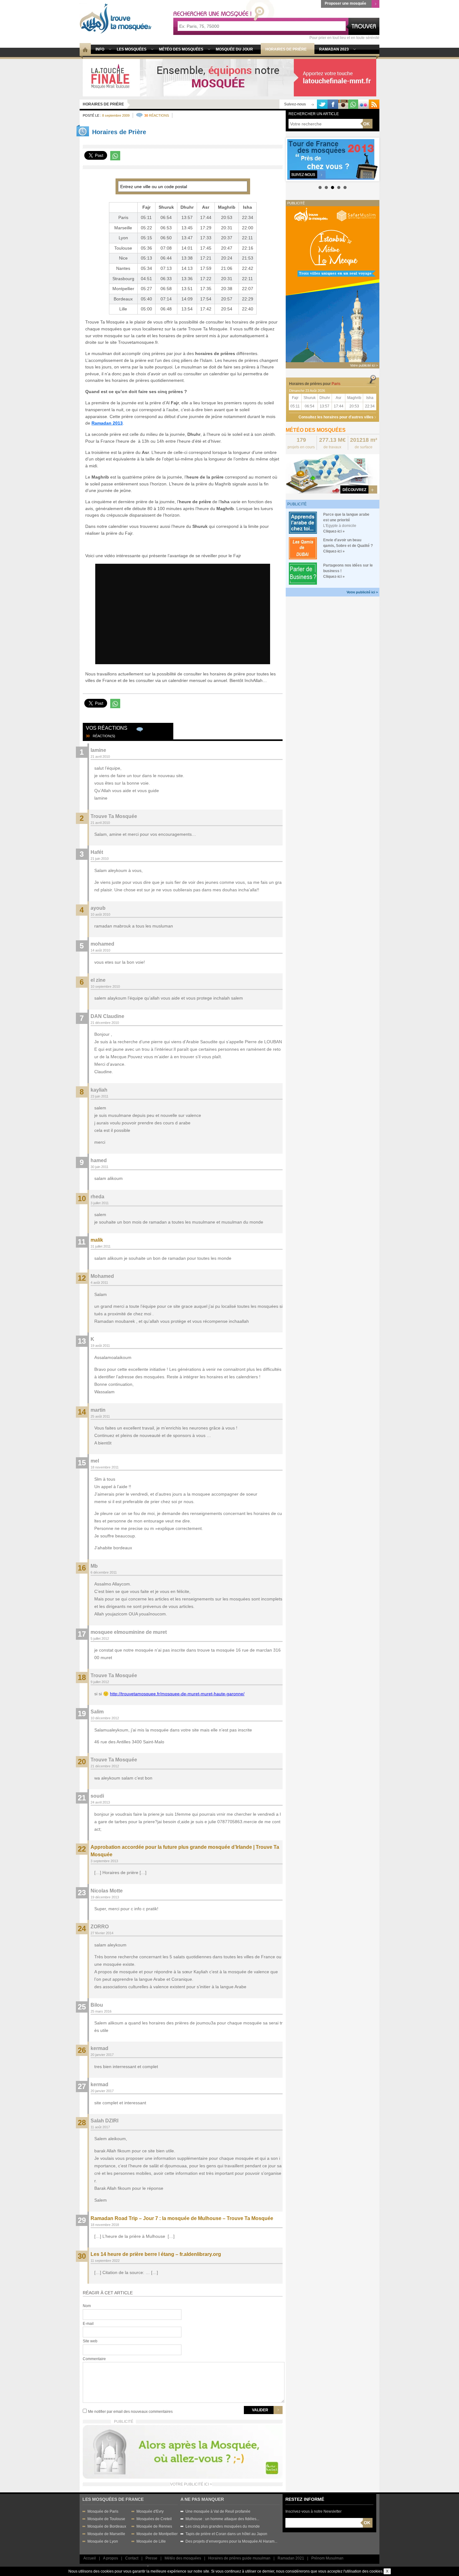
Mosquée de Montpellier (157, 2534)
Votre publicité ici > (362, 592)
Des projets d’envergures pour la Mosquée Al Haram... (231, 2541)
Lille (123, 309)
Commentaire (94, 2359)
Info (100, 49)
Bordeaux (123, 299)
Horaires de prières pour (315, 384)
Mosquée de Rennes (154, 2526)
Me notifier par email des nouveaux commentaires (130, 2412)
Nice (123, 258)
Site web (90, 2341)
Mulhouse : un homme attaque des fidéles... (222, 2519)
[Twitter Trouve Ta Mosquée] (322, 104)
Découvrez (354, 490)
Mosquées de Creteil (154, 2519)
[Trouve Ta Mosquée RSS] (374, 104)
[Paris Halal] (183, 2451)
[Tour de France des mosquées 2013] (333, 159)
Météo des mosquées (183, 2558)
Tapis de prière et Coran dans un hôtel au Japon (226, 2534)
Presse (151, 2558)
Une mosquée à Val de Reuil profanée (218, 2511)
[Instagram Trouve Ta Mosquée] (343, 104)
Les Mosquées (132, 49)
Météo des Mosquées (181, 49)
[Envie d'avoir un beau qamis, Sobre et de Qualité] (303, 548)
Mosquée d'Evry (150, 2511)
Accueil (90, 2558)
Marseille (123, 228)
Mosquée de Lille (151, 2541)
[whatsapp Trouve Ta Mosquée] (353, 104)
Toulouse (123, 248)
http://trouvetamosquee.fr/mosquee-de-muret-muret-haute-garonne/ (177, 1694)
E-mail (88, 2324)
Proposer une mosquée (345, 3)
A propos (111, 2558)
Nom (87, 2306)
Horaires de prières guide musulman (239, 2558)
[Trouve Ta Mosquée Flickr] (363, 104)
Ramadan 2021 (291, 2558)
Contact (132, 2558)
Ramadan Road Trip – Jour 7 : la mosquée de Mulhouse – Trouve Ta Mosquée (182, 2218)
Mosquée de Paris (103, 2511)
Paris (123, 217)
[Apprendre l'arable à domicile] (303, 522)
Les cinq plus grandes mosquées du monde (223, 2526)
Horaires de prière (286, 49)
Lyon (123, 238)
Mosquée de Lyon (103, 2541)
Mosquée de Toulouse (106, 2519)
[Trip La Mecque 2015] (333, 284)
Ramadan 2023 (334, 49)
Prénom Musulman (327, 2558)
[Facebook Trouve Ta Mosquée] (333, 104)
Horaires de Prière (103, 104)
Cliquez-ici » (334, 531)
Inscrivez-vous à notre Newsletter (313, 2511)
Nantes (123, 268)
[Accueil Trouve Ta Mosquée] (116, 18)
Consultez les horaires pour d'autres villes (336, 417)
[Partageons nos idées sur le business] (303, 573)
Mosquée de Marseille (106, 2534)
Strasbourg (123, 279)
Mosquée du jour (234, 49)
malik (97, 1240)
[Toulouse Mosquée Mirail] (230, 77)
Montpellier (123, 289)
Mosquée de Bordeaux (107, 2526)
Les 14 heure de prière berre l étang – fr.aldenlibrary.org (156, 2254)
